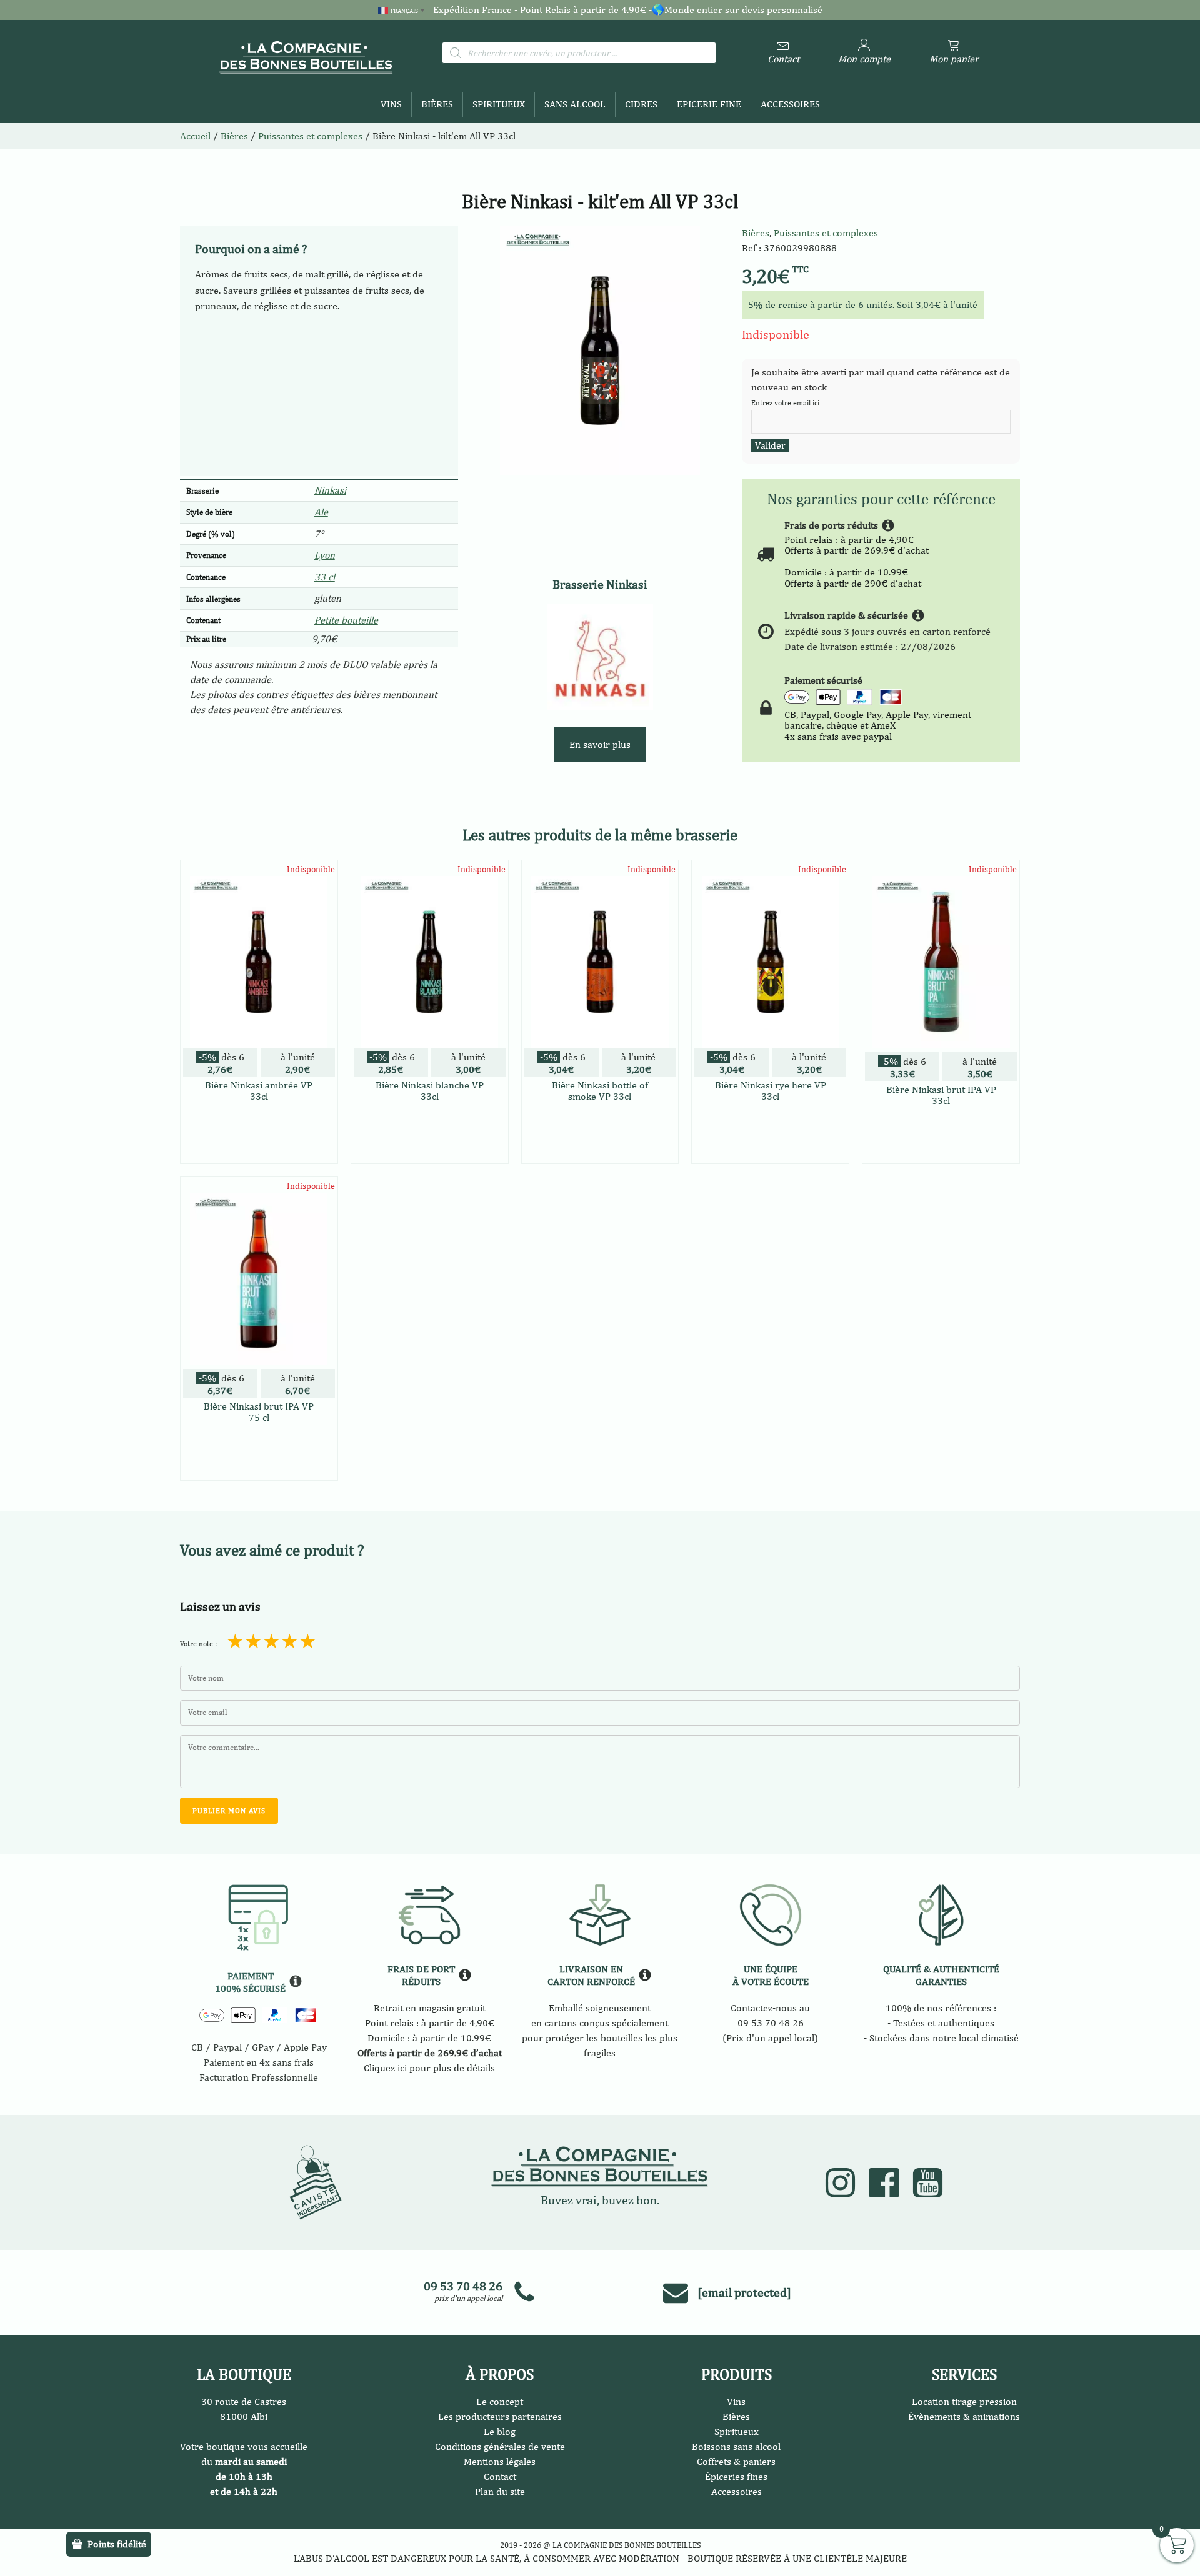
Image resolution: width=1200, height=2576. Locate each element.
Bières (437, 104)
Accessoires (790, 104)
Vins (391, 104)
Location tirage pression (964, 2401)
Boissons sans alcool (736, 2446)
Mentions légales (500, 2461)
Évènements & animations (964, 2416)
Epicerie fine (709, 104)
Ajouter (259, 1147)
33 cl (325, 577)
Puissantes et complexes (826, 233)
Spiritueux (499, 104)
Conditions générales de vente (500, 2446)
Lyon (325, 555)
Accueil (195, 136)
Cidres (641, 104)
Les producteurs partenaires (500, 2416)
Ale (321, 512)
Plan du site (500, 2491)
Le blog (500, 2431)
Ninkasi (330, 490)
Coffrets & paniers (736, 2461)
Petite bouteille (346, 620)
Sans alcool (575, 104)
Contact (500, 2476)
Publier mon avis (229, 1811)
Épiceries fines (736, 2476)
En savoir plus (600, 744)
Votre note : (198, 1644)
